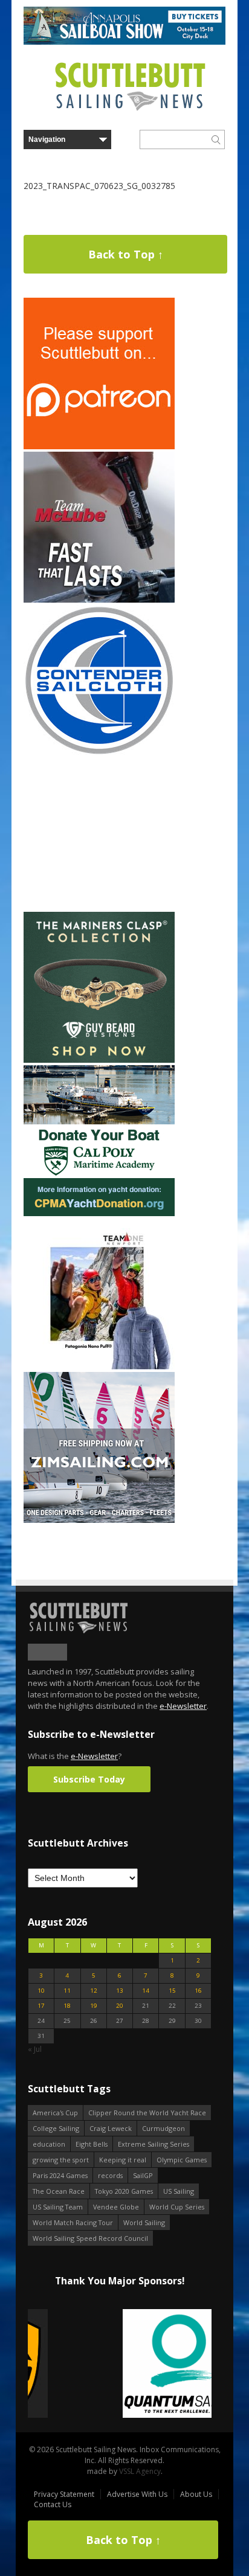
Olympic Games (182, 2160)
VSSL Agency (140, 2471)
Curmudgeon (163, 2128)
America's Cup (55, 2113)
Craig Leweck (111, 2128)
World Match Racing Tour (73, 2222)
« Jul (35, 2049)
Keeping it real (123, 2160)
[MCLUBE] (99, 600)
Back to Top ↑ (126, 254)
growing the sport (61, 2160)
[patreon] (99, 447)
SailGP (143, 2175)
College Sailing (56, 2128)
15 (172, 1991)
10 (41, 1991)
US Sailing (179, 2191)
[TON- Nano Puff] (99, 1367)
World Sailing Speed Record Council (90, 2238)
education (49, 2144)
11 (67, 1991)
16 (198, 1991)
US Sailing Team (58, 2207)
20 (120, 2006)
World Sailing (144, 2222)
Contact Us (53, 2504)
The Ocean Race (59, 2191)
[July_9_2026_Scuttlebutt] (99, 1213)
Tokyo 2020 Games (124, 2191)
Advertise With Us (137, 2494)
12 (94, 1991)
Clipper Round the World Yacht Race (147, 2113)
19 (94, 2006)
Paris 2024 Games (60, 2175)
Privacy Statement (64, 2494)
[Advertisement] (99, 834)
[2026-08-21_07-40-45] (124, 42)
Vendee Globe (116, 2207)
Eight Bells (92, 2144)
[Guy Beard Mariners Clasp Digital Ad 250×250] (99, 1060)
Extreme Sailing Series (154, 2144)
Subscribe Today (89, 1779)
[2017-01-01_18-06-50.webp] (120, 2364)
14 (146, 1991)
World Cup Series (177, 2207)
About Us (196, 2494)
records (110, 2175)
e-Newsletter (183, 1706)
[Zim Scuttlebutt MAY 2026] (99, 1520)
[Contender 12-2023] (99, 753)
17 (41, 2006)
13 (120, 1991)
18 (67, 2006)
